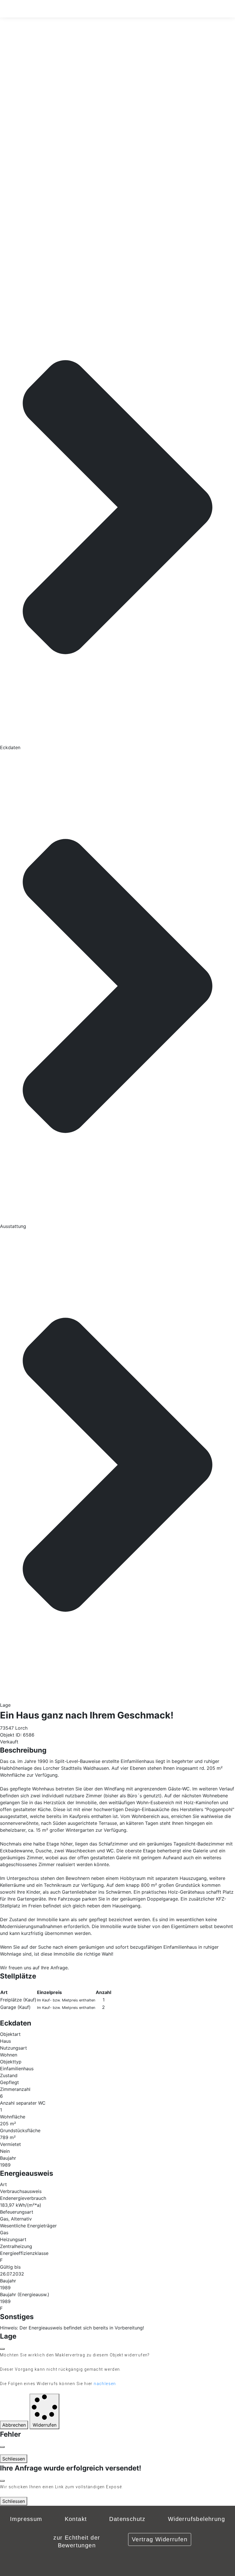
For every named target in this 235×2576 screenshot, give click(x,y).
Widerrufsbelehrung (196, 2519)
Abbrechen (14, 2425)
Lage (5, 1705)
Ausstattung (13, 1226)
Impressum (26, 2519)
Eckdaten (10, 747)
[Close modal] (2, 2447)
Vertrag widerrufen (160, 2539)
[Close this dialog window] (2, 2349)
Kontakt (76, 2519)
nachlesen (105, 2384)
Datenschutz (127, 2519)
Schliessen (14, 2459)
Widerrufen (45, 2425)
